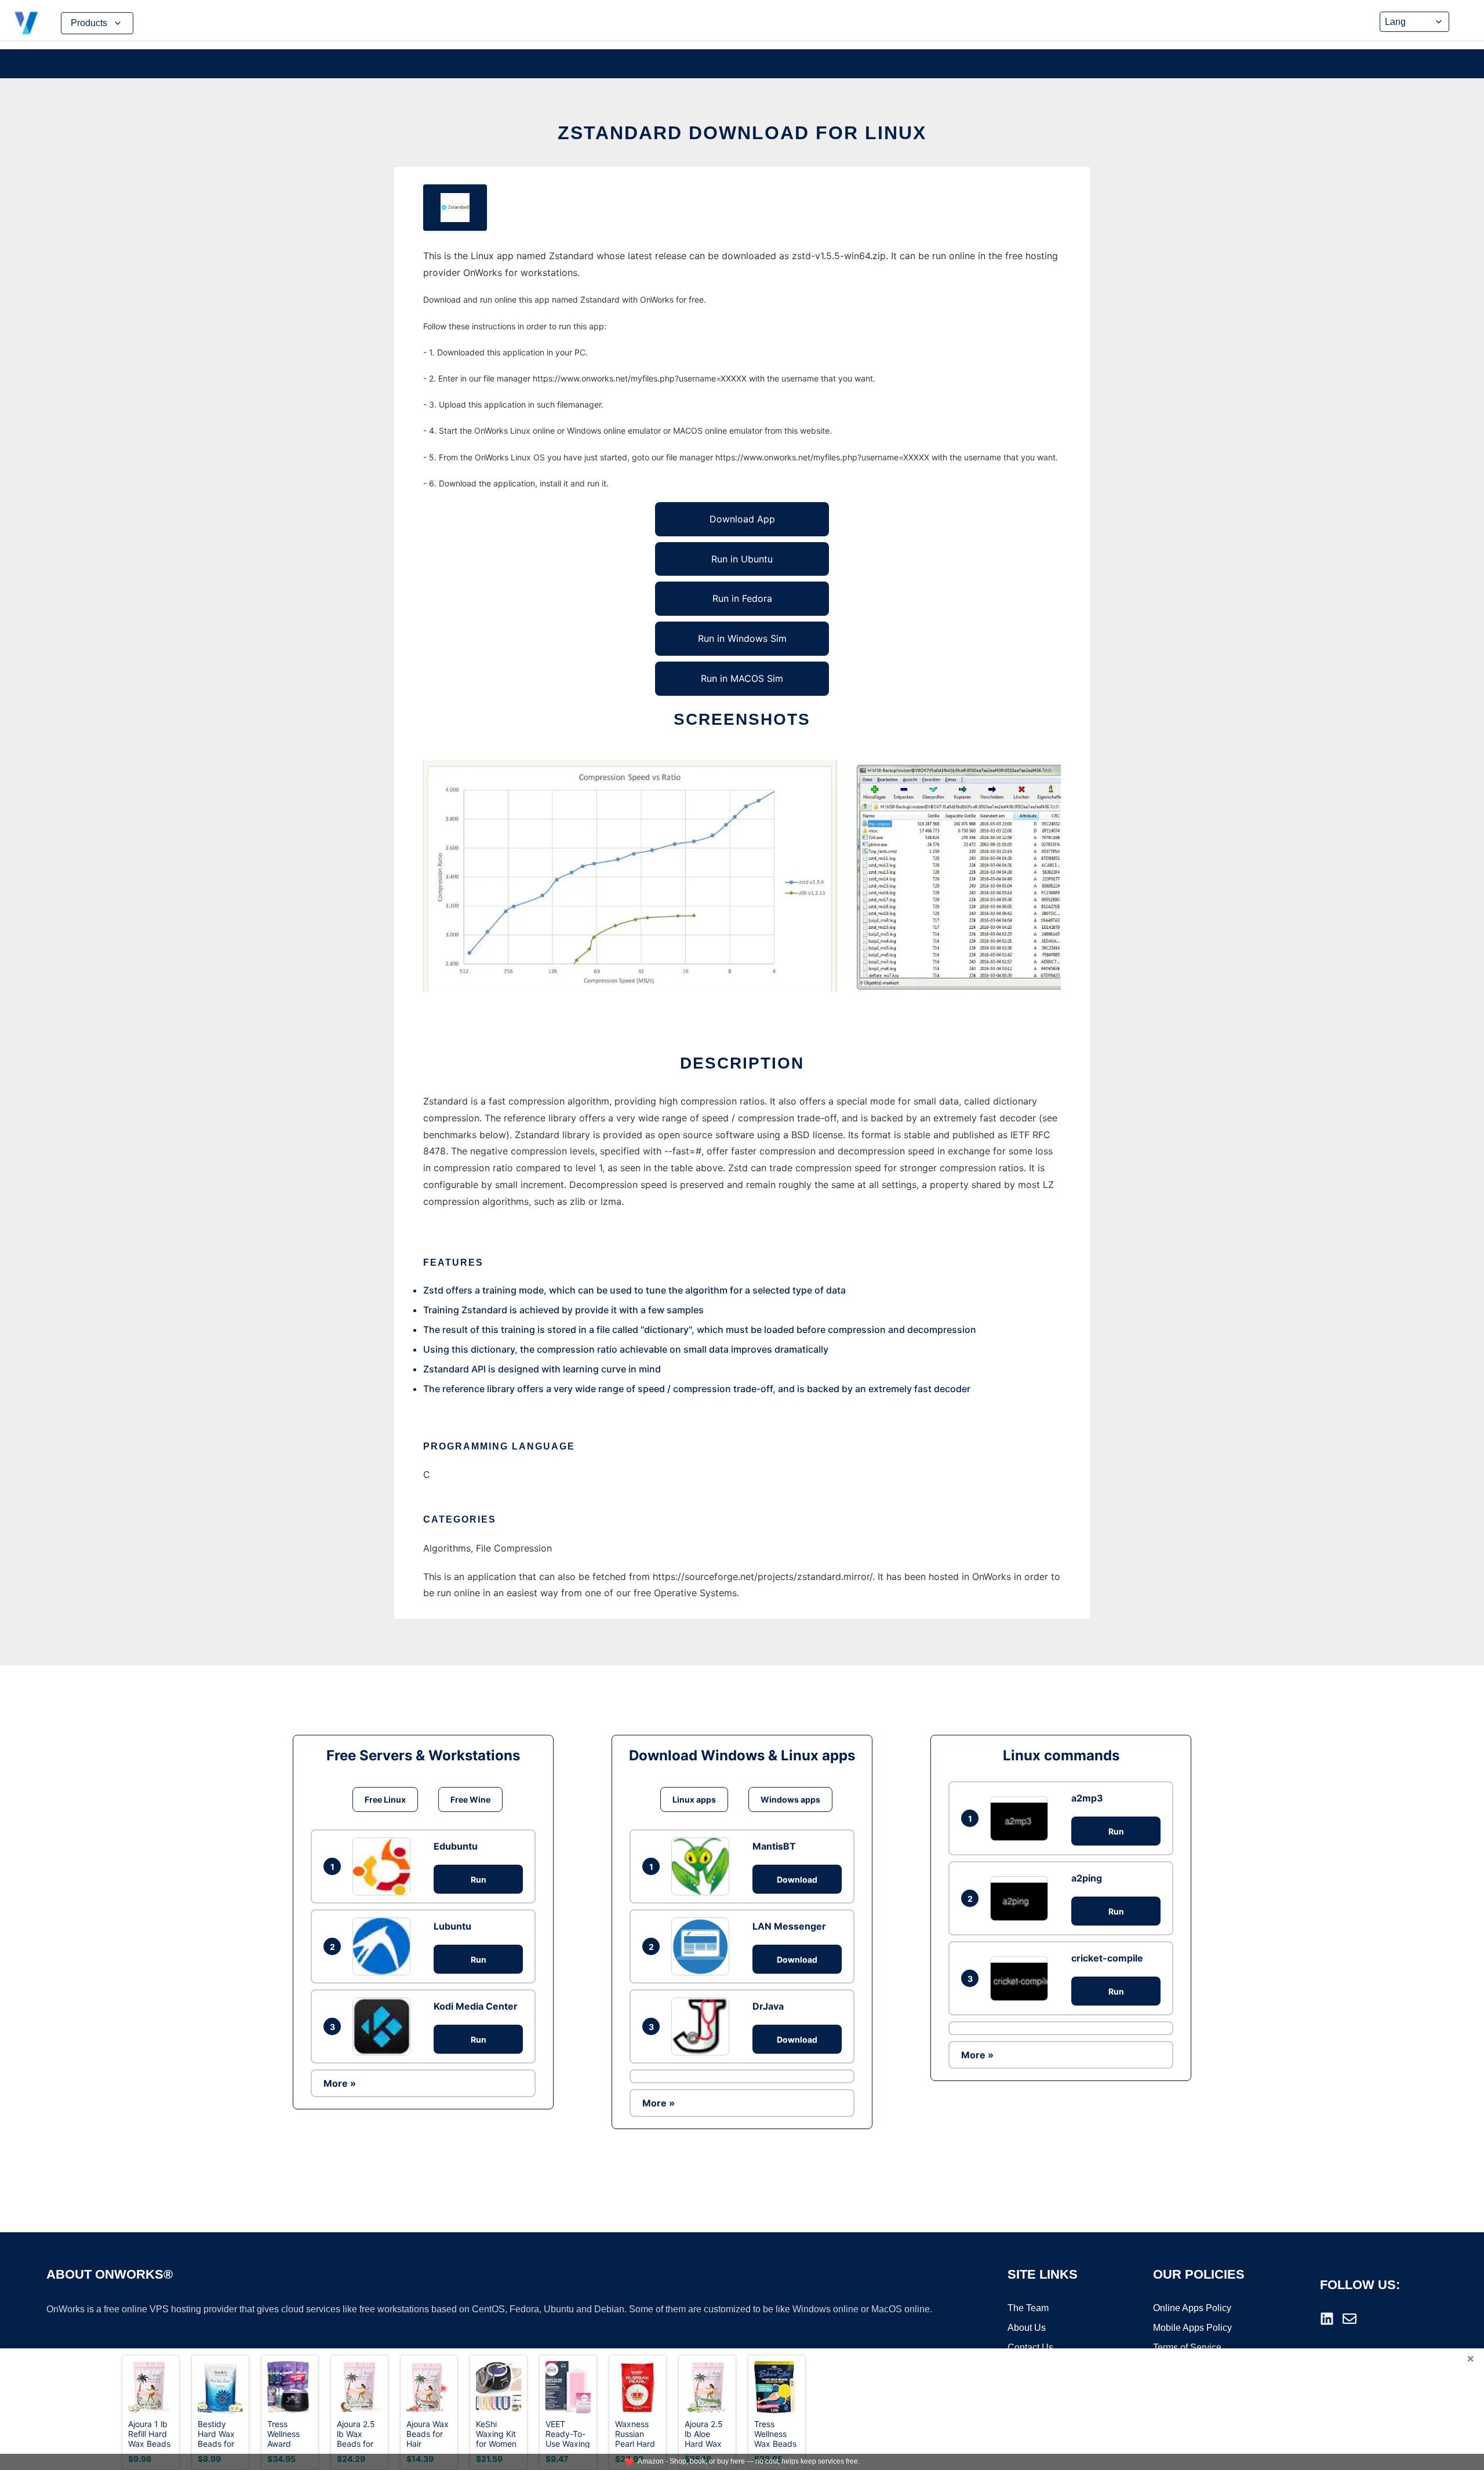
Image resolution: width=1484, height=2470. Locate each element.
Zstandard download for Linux (742, 133)
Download (797, 1879)
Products (89, 23)
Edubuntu (456, 1846)
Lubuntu (452, 1926)
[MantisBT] (703, 1866)
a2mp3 (1087, 1798)
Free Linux (385, 1799)
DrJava (768, 2006)
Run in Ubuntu (742, 559)
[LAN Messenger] (703, 1946)
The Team (1028, 2308)
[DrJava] (703, 2026)
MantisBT (774, 1846)
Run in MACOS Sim (742, 678)
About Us (1027, 2328)
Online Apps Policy (1192, 2308)
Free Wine (470, 1799)
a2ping (1087, 1878)
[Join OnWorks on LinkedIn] (1327, 2319)
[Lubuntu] (384, 1946)
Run (479, 1879)
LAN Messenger (789, 1926)
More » (340, 2083)
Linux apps (694, 1799)
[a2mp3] (1022, 1819)
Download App (742, 519)
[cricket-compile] (1022, 1979)
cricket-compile (1107, 1958)
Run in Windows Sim (742, 638)
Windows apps (790, 1799)
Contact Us (1030, 2347)
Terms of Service (1187, 2347)
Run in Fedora (742, 598)
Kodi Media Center (476, 2006)
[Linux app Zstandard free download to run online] (455, 208)
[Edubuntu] (384, 1866)
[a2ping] (1022, 1899)
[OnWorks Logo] (26, 23)
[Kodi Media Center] (384, 2026)
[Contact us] (1350, 2319)
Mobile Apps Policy (1192, 2328)
